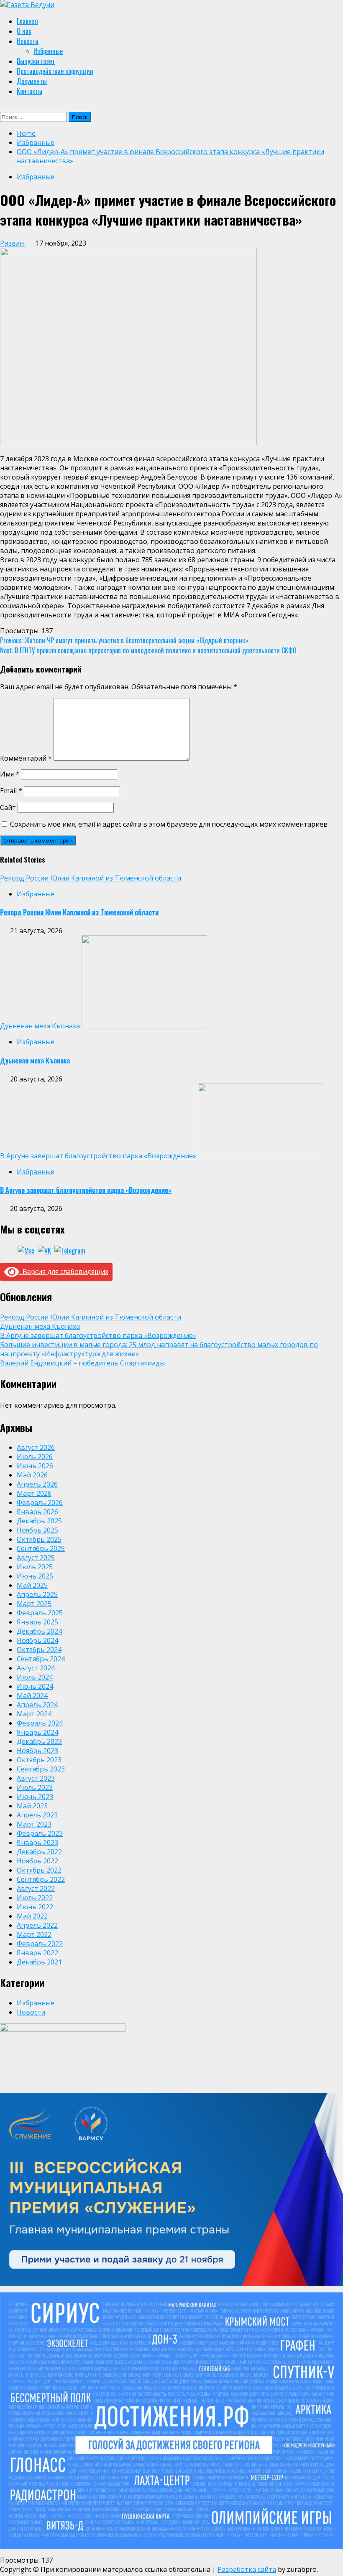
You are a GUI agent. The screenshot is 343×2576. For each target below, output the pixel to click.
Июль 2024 (35, 1677)
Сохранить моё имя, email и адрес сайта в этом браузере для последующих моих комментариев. (169, 824)
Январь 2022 (37, 1953)
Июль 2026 (35, 1457)
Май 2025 (32, 1585)
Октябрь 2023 (39, 1760)
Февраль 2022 (40, 1944)
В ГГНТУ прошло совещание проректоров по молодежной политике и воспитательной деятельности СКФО (148, 650)
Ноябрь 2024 (37, 1640)
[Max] (26, 1251)
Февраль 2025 (40, 1613)
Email (11, 791)
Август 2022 (36, 1888)
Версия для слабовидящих (64, 1272)
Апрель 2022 (37, 1925)
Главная (27, 21)
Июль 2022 (35, 1898)
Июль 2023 (35, 1787)
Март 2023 (34, 1824)
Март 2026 (34, 1493)
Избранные (48, 51)
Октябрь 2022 (39, 1870)
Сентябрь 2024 (41, 1659)
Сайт (8, 807)
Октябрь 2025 (39, 1539)
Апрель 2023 (37, 1815)
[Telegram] (70, 1251)
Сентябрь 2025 (41, 1548)
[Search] (4, 107)
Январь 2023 (37, 1843)
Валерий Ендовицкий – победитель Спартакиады (82, 1363)
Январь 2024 (37, 1732)
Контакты (29, 91)
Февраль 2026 (40, 1502)
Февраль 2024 (40, 1723)
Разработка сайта (247, 2569)
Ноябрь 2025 (37, 1530)
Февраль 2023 (40, 1833)
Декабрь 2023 (39, 1741)
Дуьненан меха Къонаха (40, 1026)
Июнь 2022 (35, 1907)
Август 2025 (36, 1558)
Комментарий (26, 758)
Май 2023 (32, 1806)
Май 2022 (32, 1916)
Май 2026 (32, 1475)
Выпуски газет (36, 61)
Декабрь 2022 (39, 1852)
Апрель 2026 (37, 1484)
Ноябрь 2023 (37, 1751)
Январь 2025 (37, 1622)
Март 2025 (34, 1604)
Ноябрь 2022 (37, 1861)
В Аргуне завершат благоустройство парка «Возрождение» (98, 1156)
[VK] (44, 1251)
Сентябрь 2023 (41, 1769)
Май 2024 (32, 1695)
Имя (10, 774)
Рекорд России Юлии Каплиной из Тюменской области (91, 878)
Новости (28, 41)
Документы (32, 81)
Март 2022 (34, 1934)
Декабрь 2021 (39, 1962)
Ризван (13, 243)
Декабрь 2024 (39, 1631)
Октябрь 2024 (39, 1650)
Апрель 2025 (37, 1594)
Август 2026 (36, 1447)
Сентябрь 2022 (41, 1879)
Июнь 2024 (35, 1686)
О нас (24, 31)
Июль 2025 (35, 1567)
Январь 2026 (37, 1512)
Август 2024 (36, 1668)
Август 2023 (36, 1778)
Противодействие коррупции (55, 71)
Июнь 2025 (35, 1576)
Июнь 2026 (35, 1466)
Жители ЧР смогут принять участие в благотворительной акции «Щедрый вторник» (124, 640)
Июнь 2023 (35, 1797)
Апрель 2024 (37, 1705)
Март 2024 (34, 1714)
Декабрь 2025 (39, 1521)
